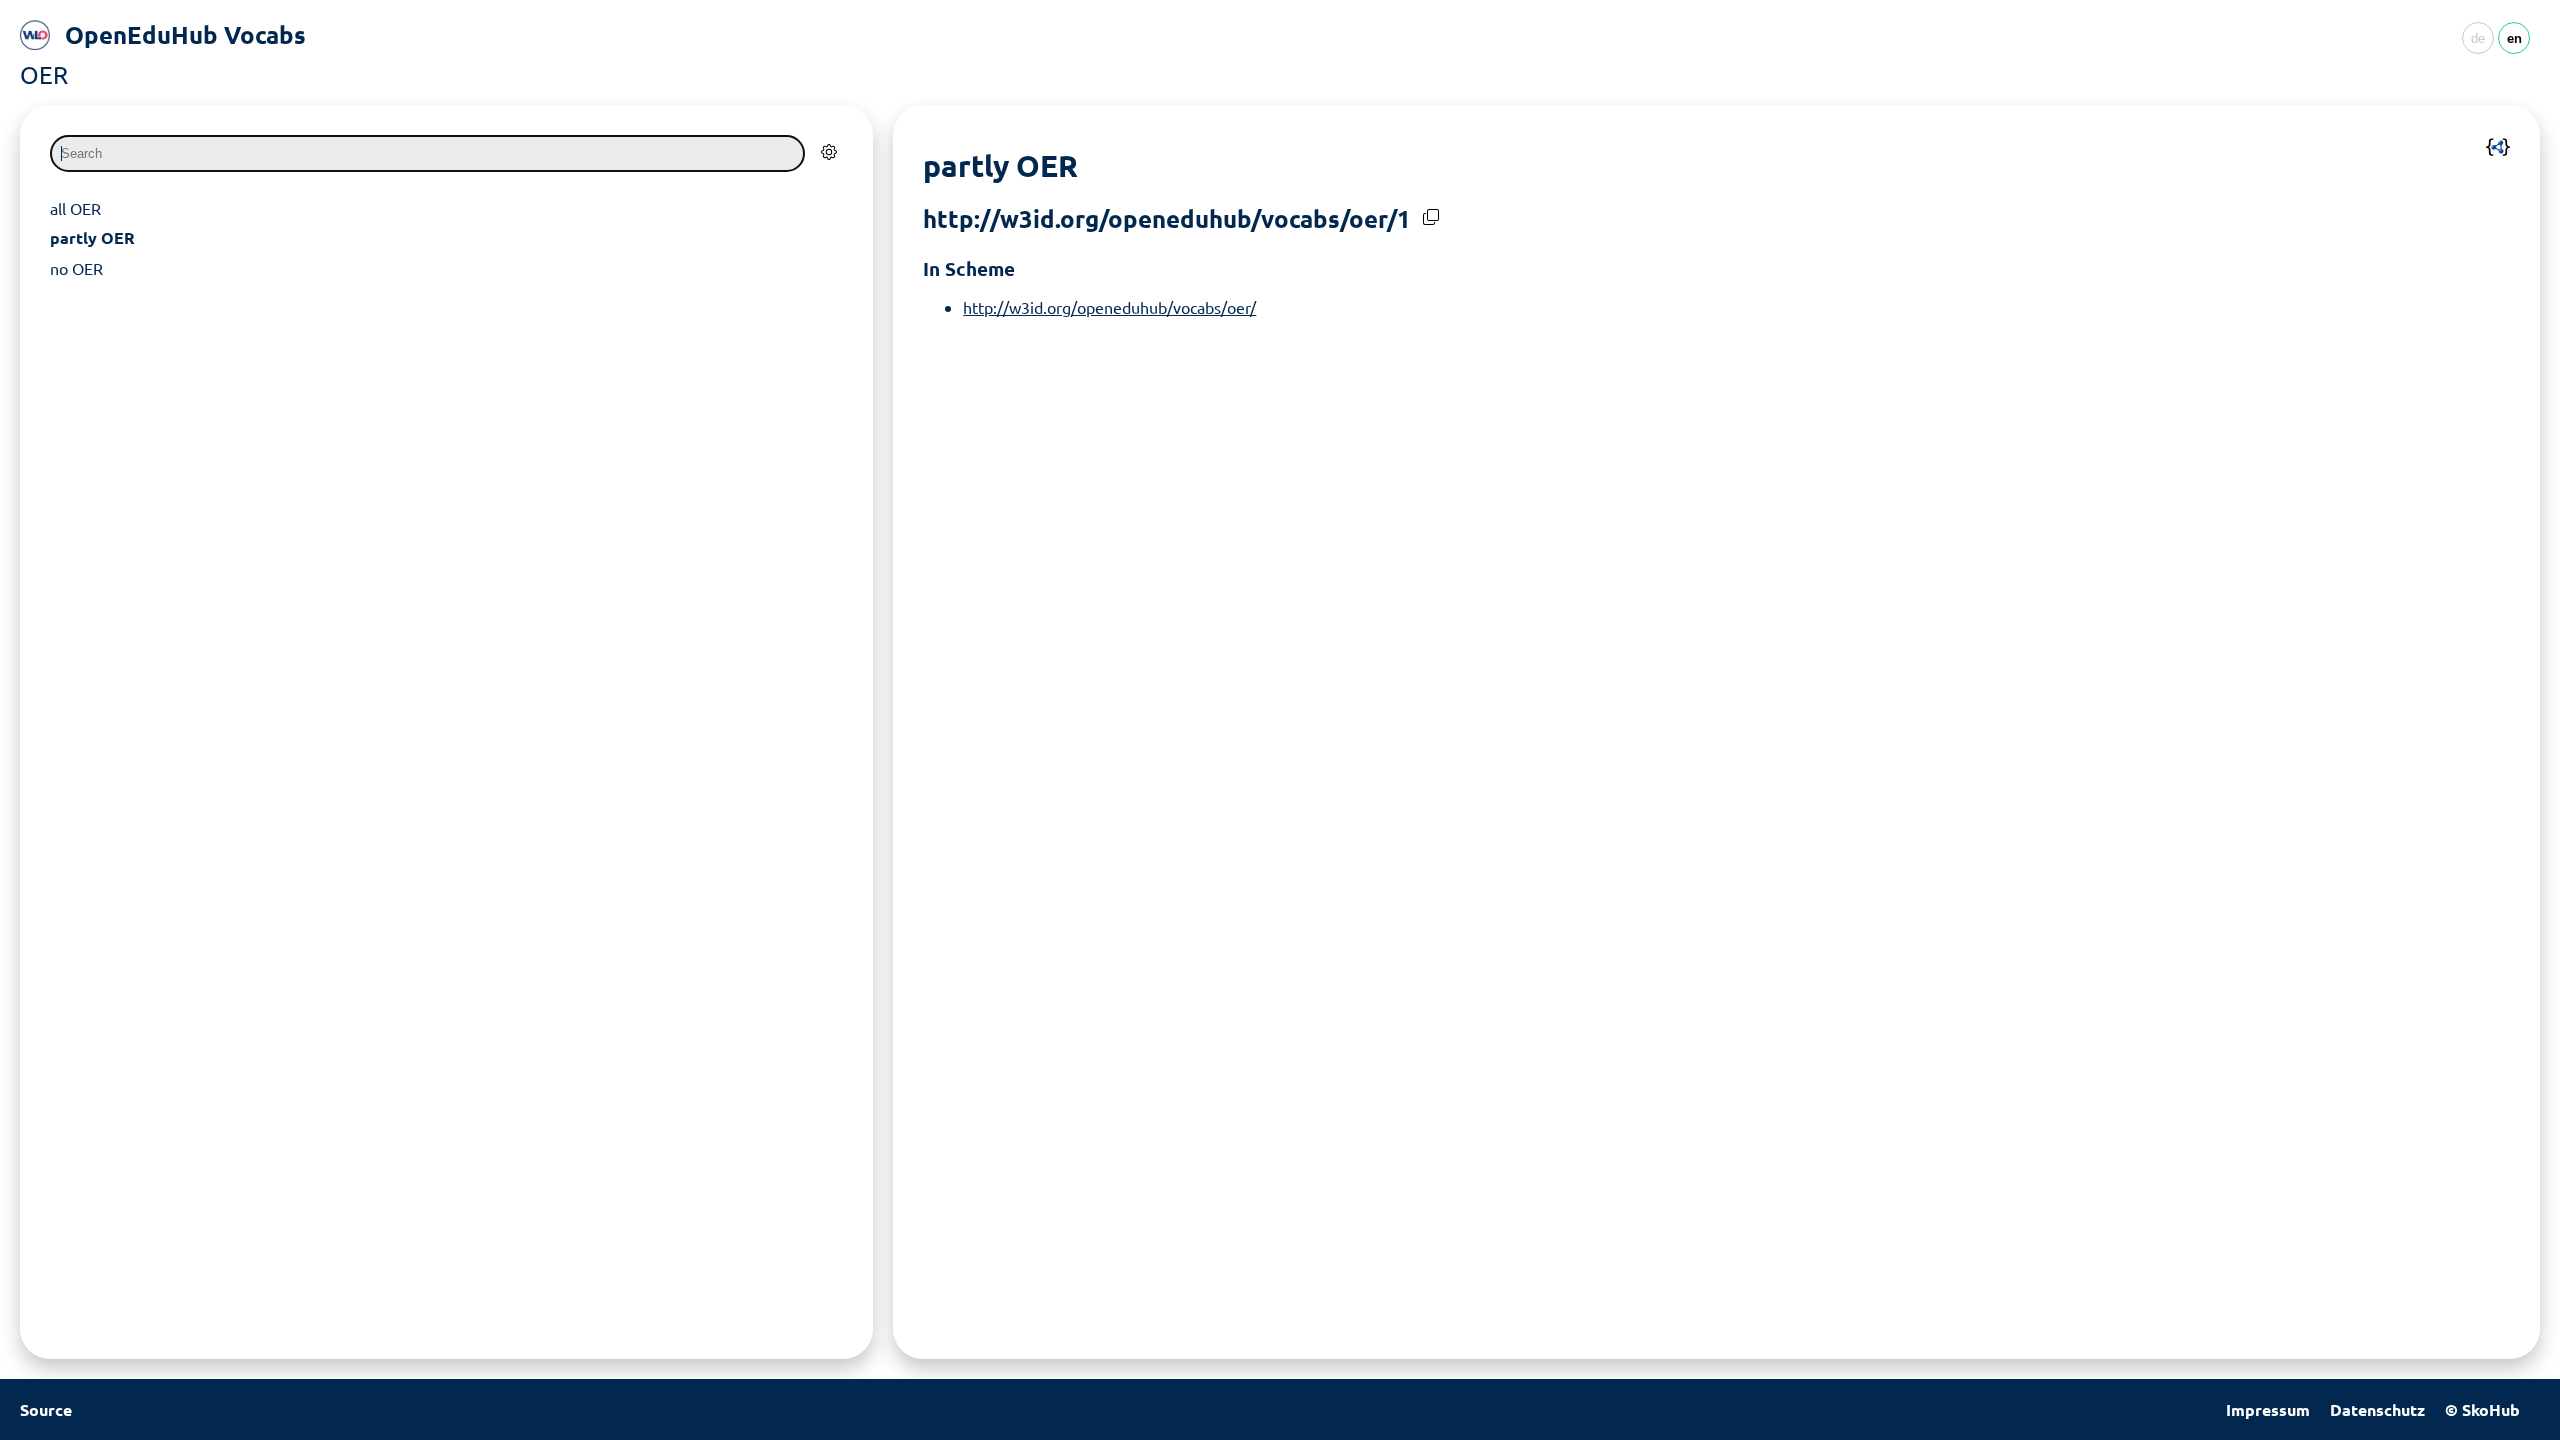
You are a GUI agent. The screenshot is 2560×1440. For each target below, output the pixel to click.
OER (44, 74)
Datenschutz (2377, 1409)
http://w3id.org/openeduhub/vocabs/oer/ (1109, 307)
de (2478, 38)
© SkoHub (2482, 1409)
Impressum (2268, 1409)
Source (46, 1409)
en (2514, 38)
